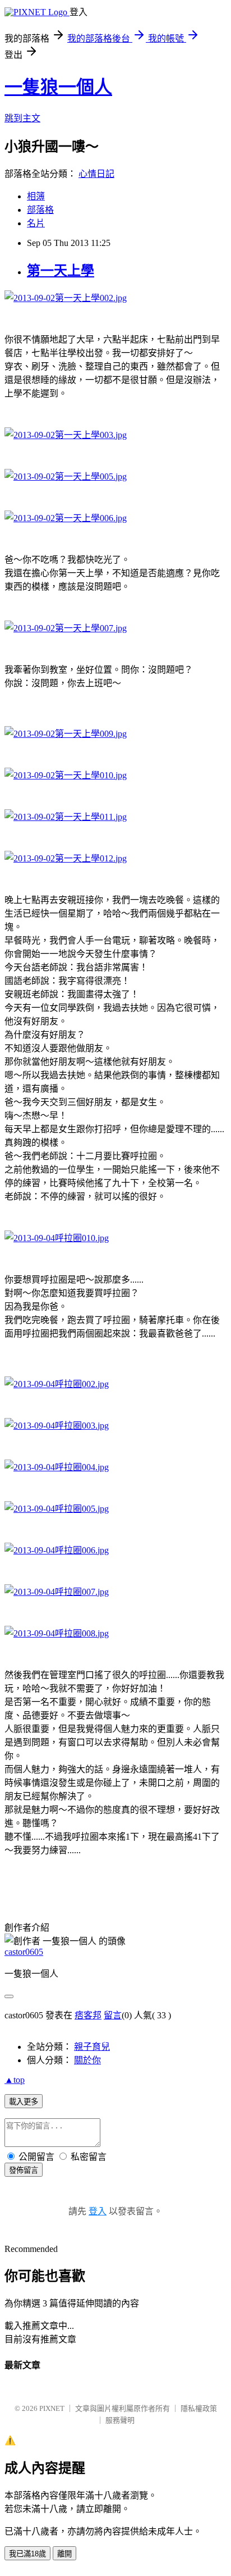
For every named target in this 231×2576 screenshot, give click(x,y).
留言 (113, 2015)
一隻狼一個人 (58, 87)
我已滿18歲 (27, 2554)
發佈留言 (24, 2170)
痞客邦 (88, 2015)
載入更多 (24, 2102)
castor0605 (24, 1952)
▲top (15, 2080)
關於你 (87, 2060)
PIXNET (52, 2408)
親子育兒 (92, 2047)
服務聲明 (120, 2420)
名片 (36, 223)
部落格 (40, 210)
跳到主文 (22, 118)
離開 (64, 2554)
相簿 (36, 196)
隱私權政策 (199, 2408)
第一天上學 (61, 271)
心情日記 (96, 174)
